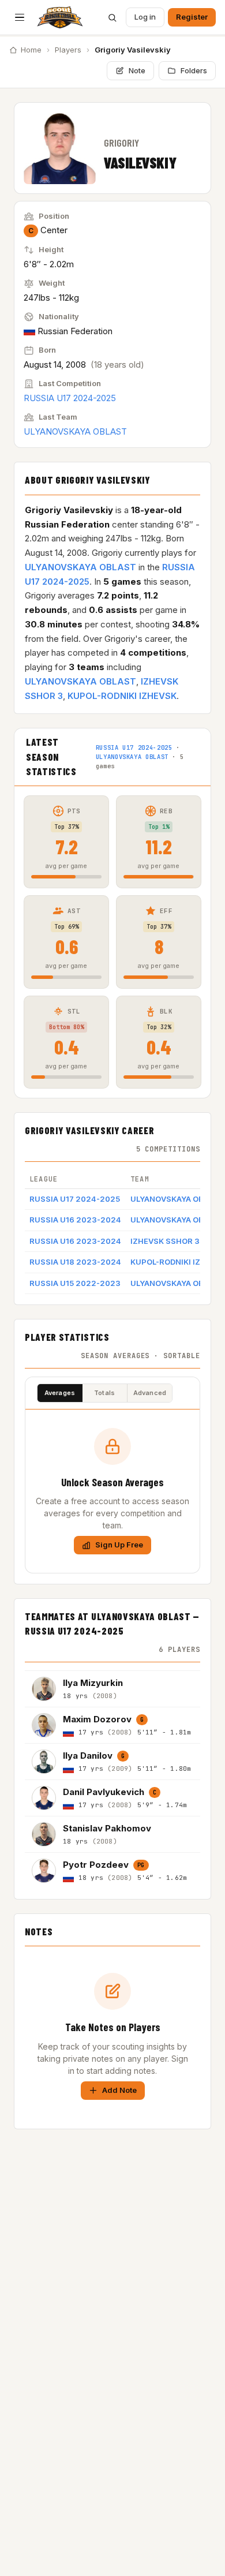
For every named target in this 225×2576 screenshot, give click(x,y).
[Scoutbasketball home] (60, 17)
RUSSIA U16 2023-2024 (75, 1220)
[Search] (112, 17)
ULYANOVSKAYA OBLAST (75, 431)
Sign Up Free (119, 1545)
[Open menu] (20, 17)
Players (68, 50)
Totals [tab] (104, 1393)
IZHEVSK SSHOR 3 (165, 1241)
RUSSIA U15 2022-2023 (75, 1283)
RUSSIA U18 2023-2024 (75, 1262)
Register (192, 17)
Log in (145, 17)
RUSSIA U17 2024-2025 (70, 398)
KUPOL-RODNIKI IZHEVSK (122, 696)
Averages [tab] (60, 1393)
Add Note (119, 2090)
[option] (112, 1689)
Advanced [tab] (150, 1393)
